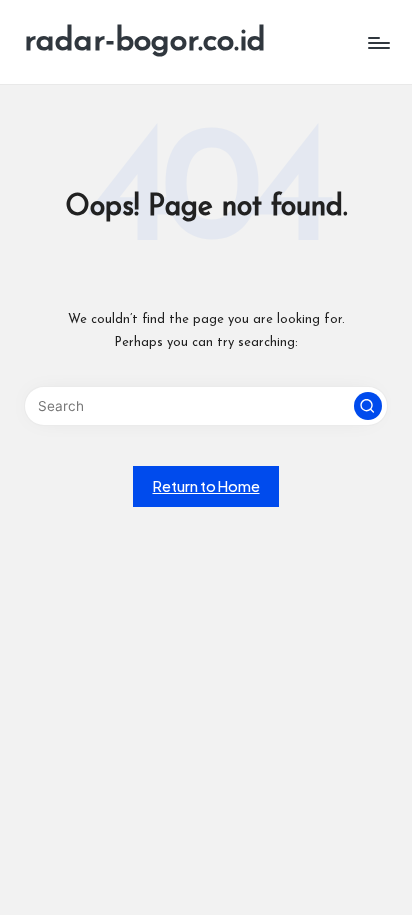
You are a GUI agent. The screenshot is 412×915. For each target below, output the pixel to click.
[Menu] (378, 42)
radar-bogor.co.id (145, 42)
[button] (368, 406)
